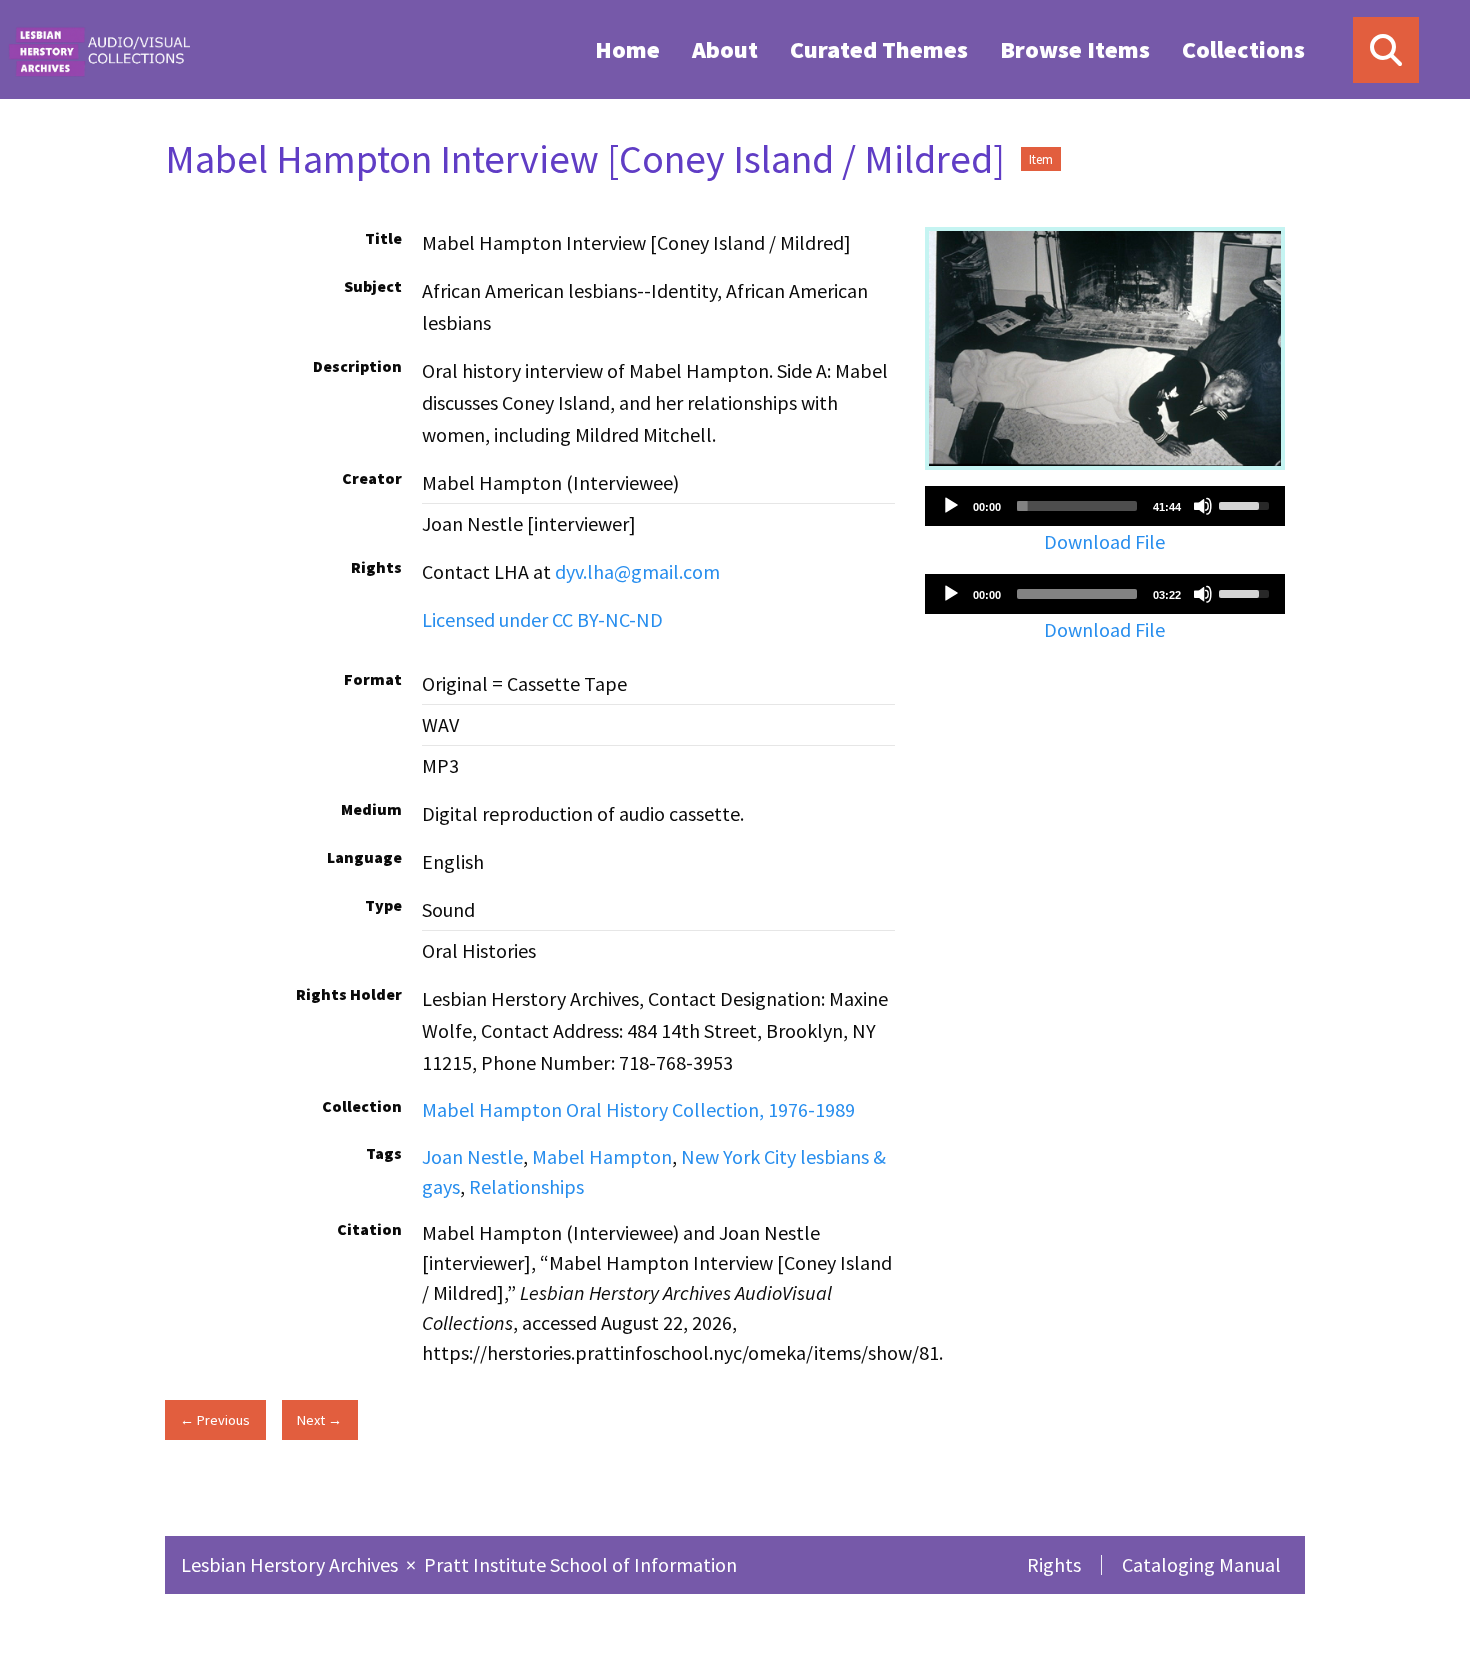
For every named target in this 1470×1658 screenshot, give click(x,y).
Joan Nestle (472, 1156)
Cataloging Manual (1201, 1564)
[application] (1105, 506)
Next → (319, 1420)
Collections (1243, 49)
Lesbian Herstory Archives (291, 1564)
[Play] (951, 506)
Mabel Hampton (602, 1156)
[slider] (1077, 506)
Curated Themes (879, 49)
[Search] (1386, 50)
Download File (1104, 541)
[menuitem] (627, 49)
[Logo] (99, 49)
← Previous (215, 1420)
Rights (1054, 1564)
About (725, 49)
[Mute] (1203, 506)
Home (627, 49)
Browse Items (1075, 49)
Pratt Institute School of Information (580, 1564)
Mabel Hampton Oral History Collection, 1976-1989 (638, 1109)
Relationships (526, 1186)
